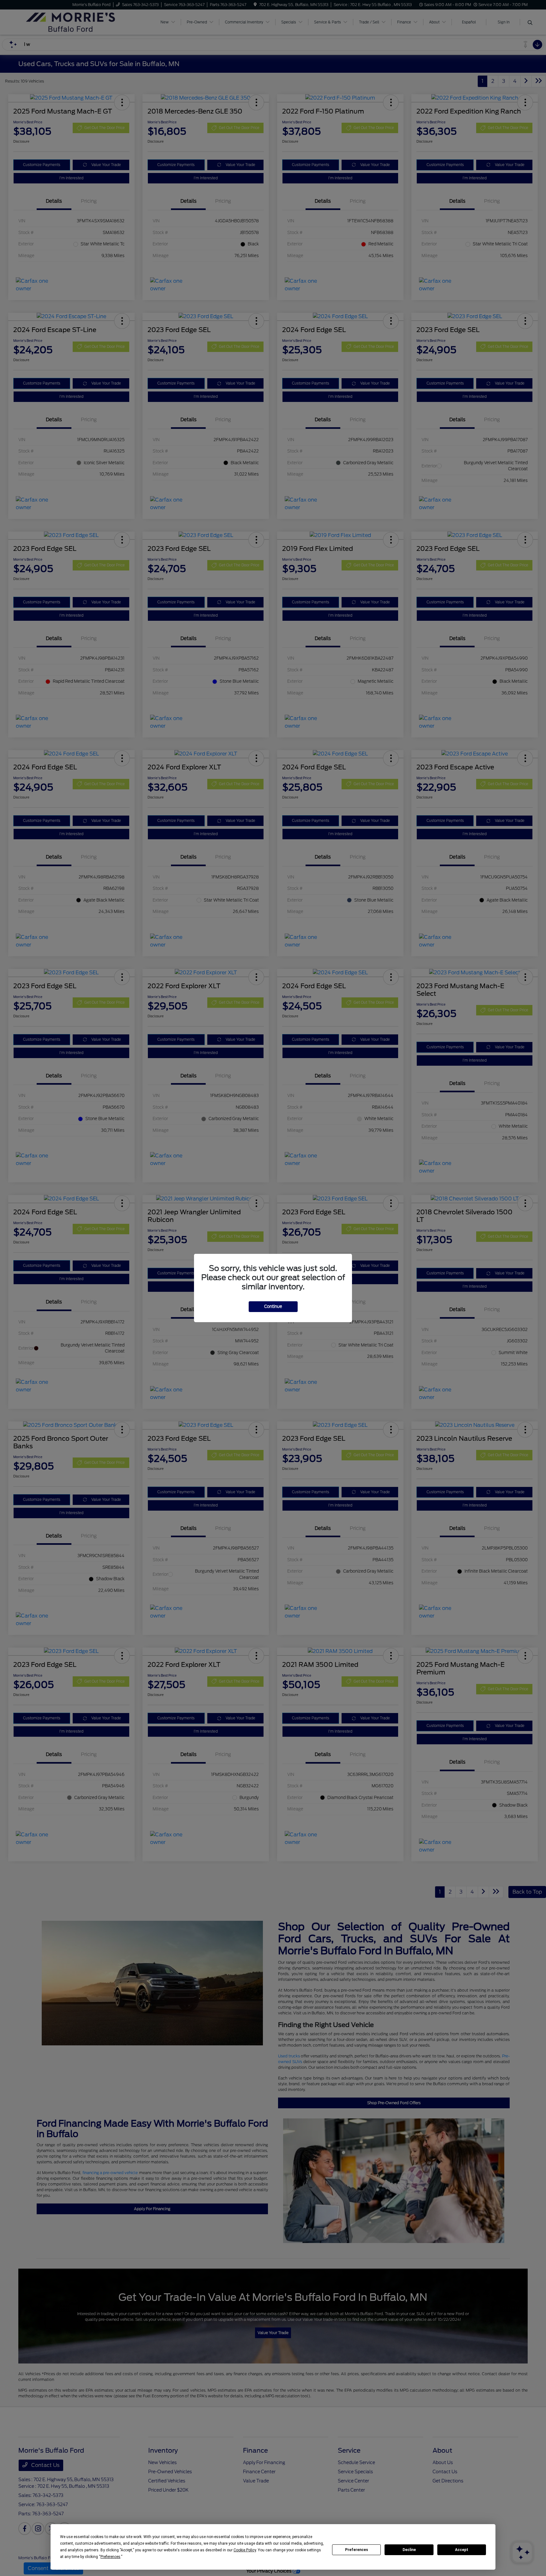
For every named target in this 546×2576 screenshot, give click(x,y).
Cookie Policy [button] (245, 2550)
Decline (409, 2550)
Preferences (357, 2550)
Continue (273, 1306)
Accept (462, 2550)
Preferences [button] (110, 2557)
